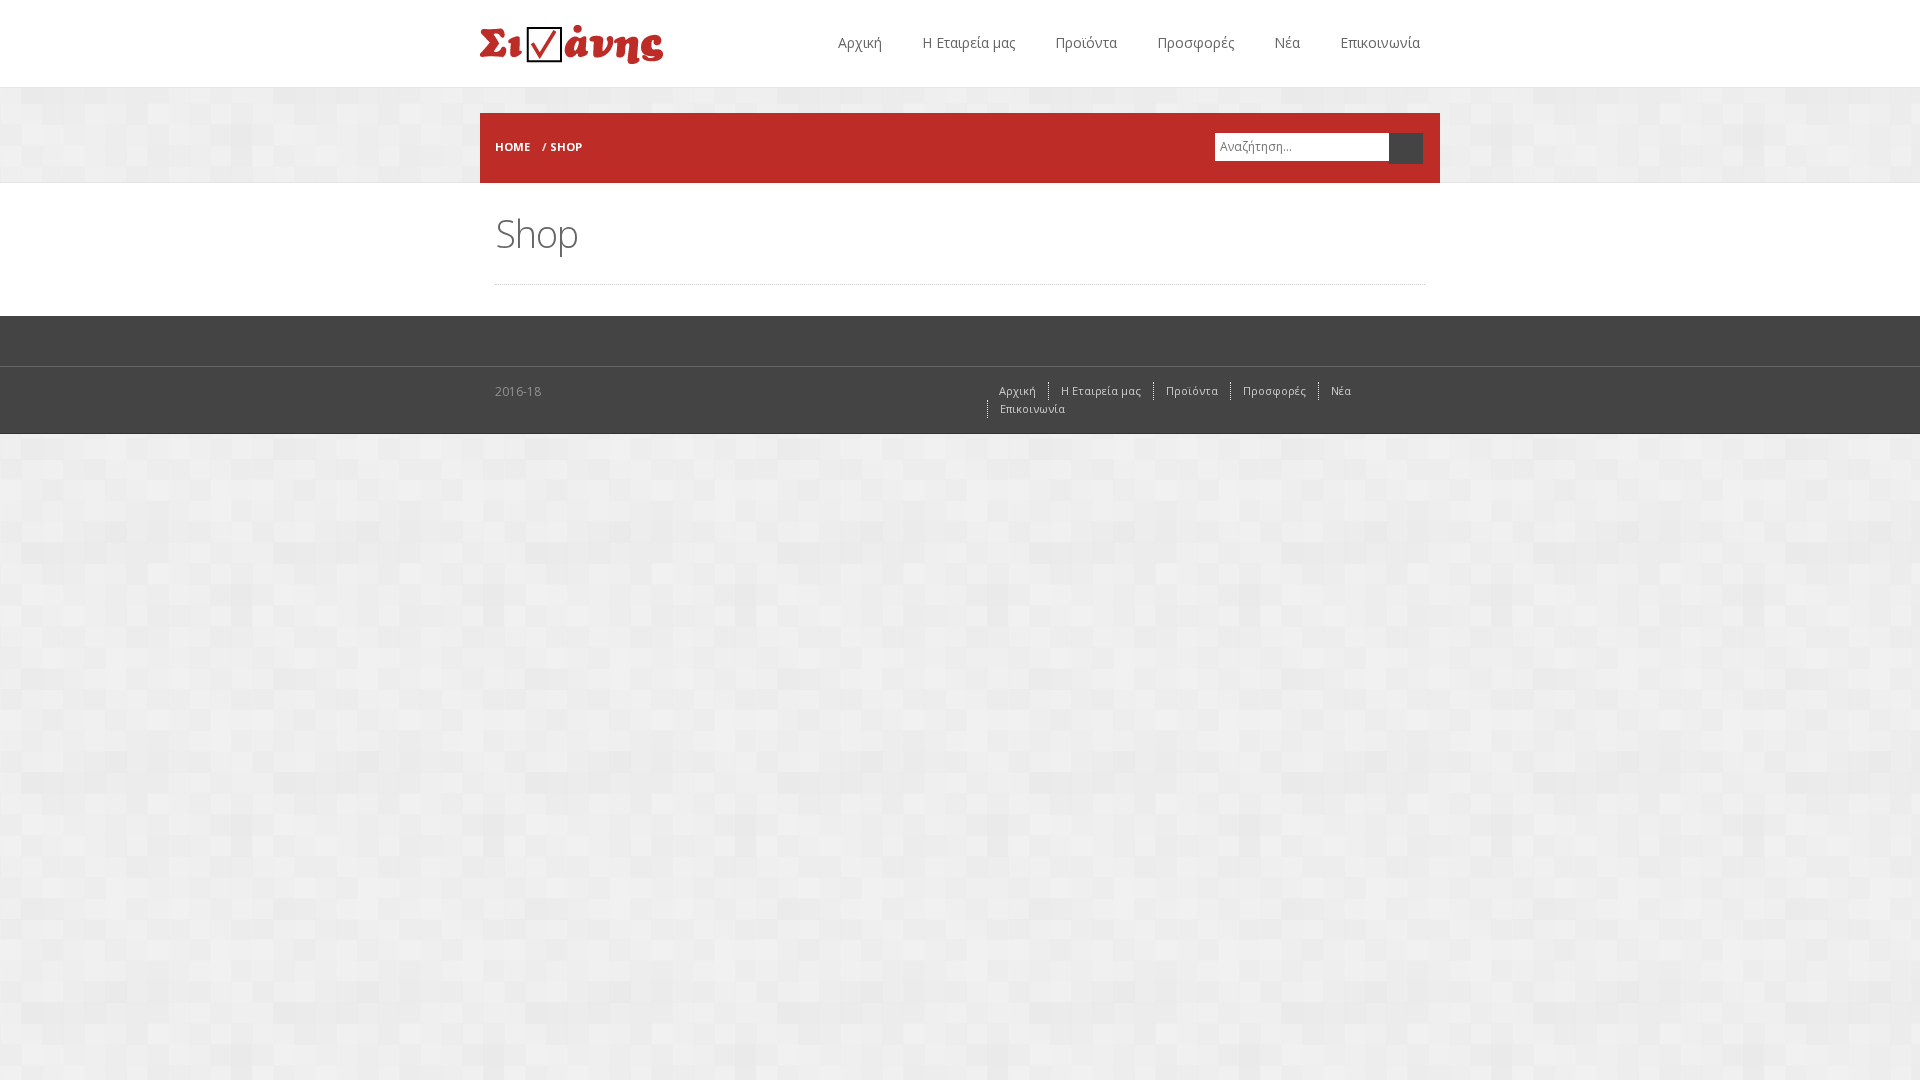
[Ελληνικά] (1620, 100)
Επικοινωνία (1380, 42)
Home (512, 146)
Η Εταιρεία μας (968, 42)
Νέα (1287, 42)
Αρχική (860, 42)
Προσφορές (1195, 42)
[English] (1648, 100)
